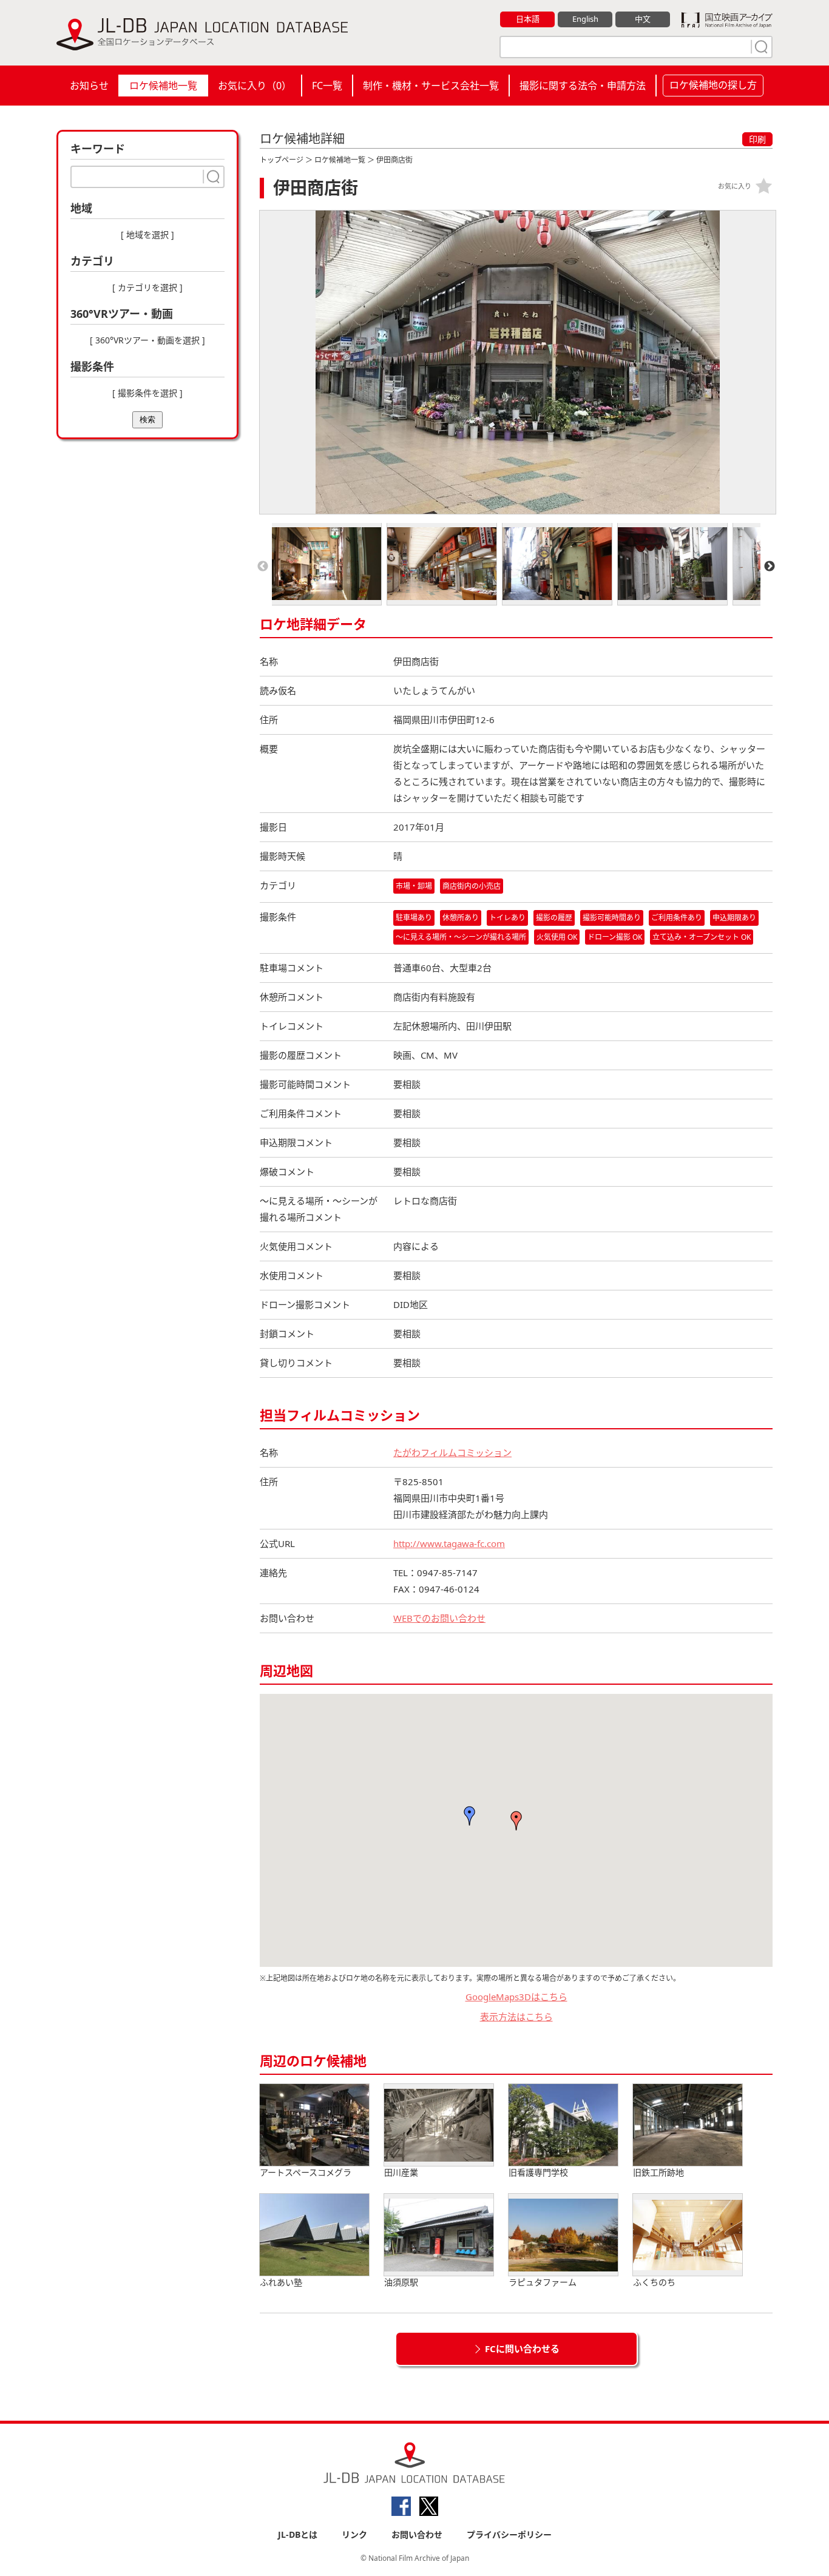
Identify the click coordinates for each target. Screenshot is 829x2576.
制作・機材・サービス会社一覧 (431, 86)
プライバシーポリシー (509, 2534)
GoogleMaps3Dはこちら (516, 1997)
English (585, 19)
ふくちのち (654, 2282)
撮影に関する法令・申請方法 (583, 86)
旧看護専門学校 (538, 2172)
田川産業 (401, 2172)
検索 (147, 420)
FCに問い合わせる (522, 2348)
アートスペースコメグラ (306, 2172)
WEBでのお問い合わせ (439, 1618)
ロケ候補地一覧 (163, 86)
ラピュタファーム (543, 2282)
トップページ (282, 160)
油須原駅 (401, 2282)
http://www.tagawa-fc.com (449, 1543)
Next (770, 567)
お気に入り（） (255, 86)
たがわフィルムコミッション (452, 1452)
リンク (354, 2534)
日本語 (528, 19)
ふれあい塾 (281, 2282)
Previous (263, 567)
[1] (760, 47)
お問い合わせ (417, 2534)
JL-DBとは (298, 2534)
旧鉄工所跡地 (658, 2172)
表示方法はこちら (516, 2017)
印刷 (757, 139)
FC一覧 (327, 86)
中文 (643, 19)
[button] (516, 1821)
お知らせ (89, 86)
